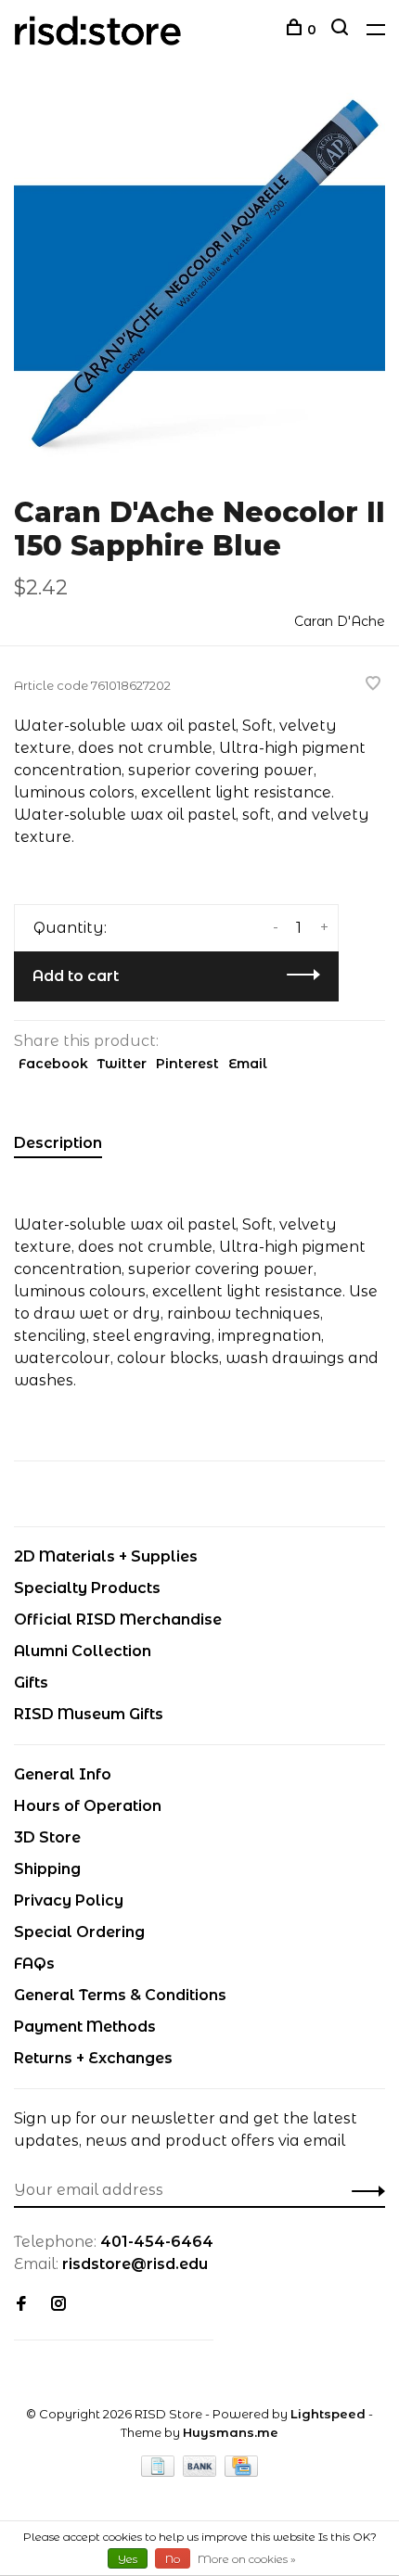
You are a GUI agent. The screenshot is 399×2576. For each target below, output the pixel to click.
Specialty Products (87, 1588)
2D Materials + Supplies (106, 1556)
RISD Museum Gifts (89, 1714)
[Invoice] (160, 2472)
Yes (128, 2559)
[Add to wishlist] (373, 685)
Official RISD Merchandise (118, 1620)
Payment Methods (85, 2027)
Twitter (122, 1064)
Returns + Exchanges (93, 2058)
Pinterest (187, 1064)
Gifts (31, 1683)
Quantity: (70, 928)
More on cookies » (247, 2559)
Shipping (47, 1869)
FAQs (34, 1964)
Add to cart (76, 976)
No (173, 2559)
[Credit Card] (241, 2472)
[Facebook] (21, 2305)
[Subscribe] (363, 2190)
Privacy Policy (69, 1900)
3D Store (47, 1837)
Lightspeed (328, 2414)
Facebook (53, 1064)
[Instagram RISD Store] (58, 2305)
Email (248, 1064)
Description (58, 1143)
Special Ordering (79, 1932)
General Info (63, 1774)
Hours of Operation (88, 1806)
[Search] (342, 30)
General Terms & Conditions (120, 1995)
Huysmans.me (231, 2432)
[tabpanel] (199, 278)
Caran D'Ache (340, 621)
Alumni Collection (83, 1651)
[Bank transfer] (202, 2472)
